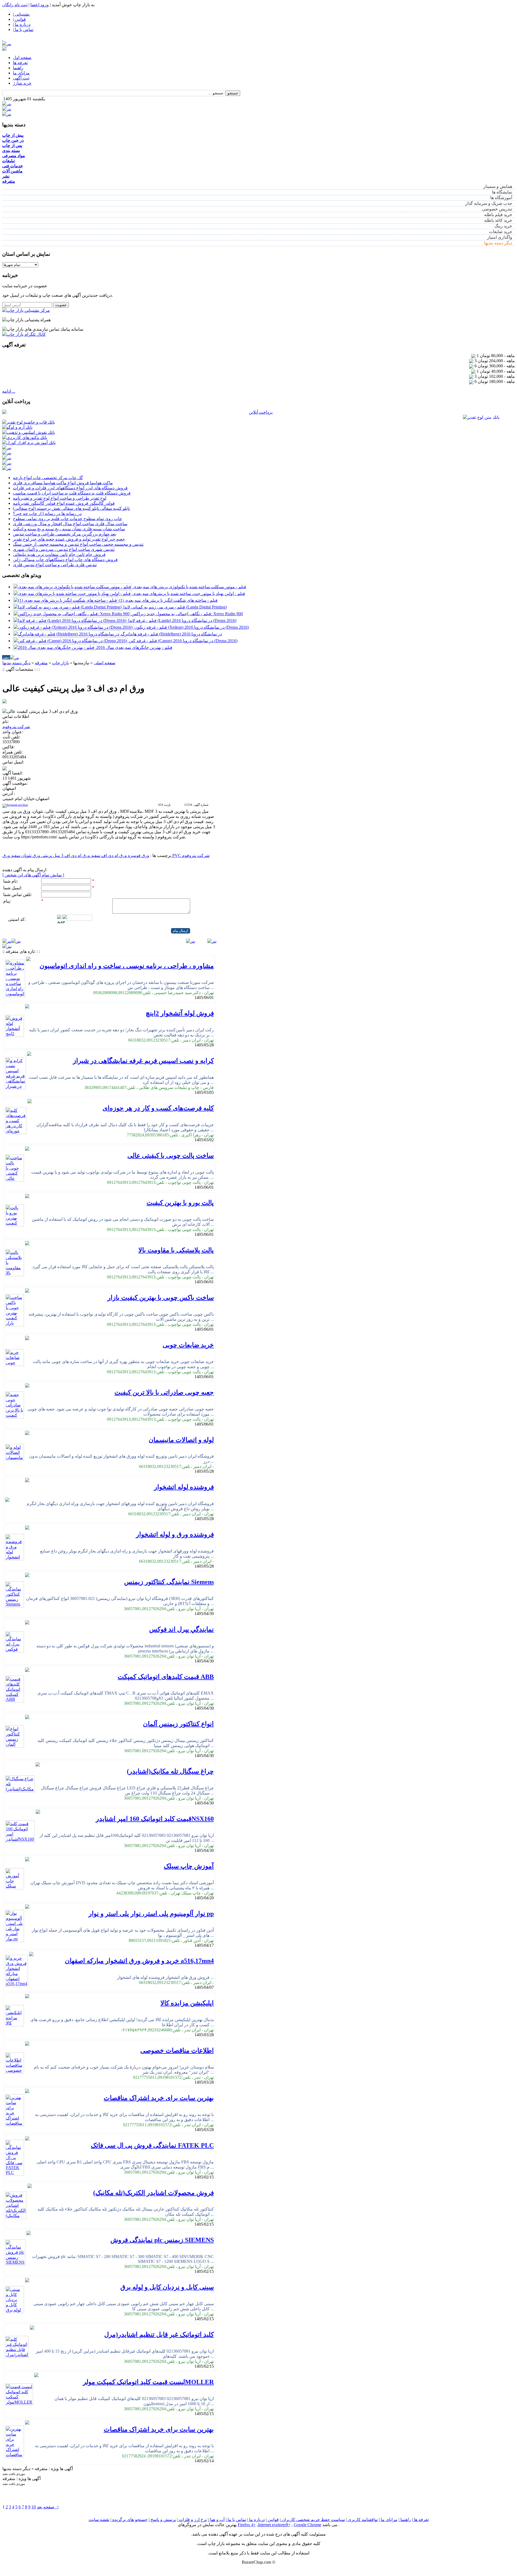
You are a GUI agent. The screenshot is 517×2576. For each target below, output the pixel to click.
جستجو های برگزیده (129, 2520)
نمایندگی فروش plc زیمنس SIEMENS (162, 2240)
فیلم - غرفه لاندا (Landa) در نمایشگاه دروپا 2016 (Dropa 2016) (182, 620)
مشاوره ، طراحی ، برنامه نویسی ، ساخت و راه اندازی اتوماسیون (127, 966)
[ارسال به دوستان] (12, 675)
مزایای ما (21, 73)
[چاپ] (5, 675)
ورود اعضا (40, 5)
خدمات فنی (13, 166)
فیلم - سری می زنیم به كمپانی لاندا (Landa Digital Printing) (175, 607)
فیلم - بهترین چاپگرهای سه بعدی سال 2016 (134, 647)
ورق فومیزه (138, 855)
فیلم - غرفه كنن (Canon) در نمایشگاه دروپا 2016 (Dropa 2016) (183, 641)
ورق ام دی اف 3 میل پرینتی (65, 855)
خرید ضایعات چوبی (188, 1345)
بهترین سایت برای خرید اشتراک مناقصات (159, 2098)
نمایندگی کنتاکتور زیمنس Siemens (169, 1582)
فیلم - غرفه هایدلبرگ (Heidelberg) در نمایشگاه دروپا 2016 (171, 634)
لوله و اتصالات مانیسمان (181, 1440)
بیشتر (6, 657)
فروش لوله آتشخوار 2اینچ (180, 1013)
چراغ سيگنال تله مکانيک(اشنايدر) (170, 1771)
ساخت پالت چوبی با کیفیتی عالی (171, 1156)
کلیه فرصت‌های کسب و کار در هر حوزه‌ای (158, 1108)
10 (34, 2507)
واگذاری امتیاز (500, 237)
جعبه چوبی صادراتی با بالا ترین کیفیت (164, 1392)
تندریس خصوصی (497, 209)
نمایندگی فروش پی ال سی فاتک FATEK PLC (152, 2145)
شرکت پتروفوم (16, 727)
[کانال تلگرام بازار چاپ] (24, 334)
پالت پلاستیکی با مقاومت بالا (176, 1250)
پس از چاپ (12, 145)
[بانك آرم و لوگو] (17, 427)
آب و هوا (217, 2520)
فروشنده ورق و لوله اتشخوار (175, 1534)
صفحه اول (22, 58)
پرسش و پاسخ (163, 2520)
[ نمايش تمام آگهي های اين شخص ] (33, 875)
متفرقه (9, 181)
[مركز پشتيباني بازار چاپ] (26, 310)
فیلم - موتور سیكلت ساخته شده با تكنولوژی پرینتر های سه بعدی (190, 587)
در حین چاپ (13, 140)
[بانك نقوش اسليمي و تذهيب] (29, 432)
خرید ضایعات (501, 232)
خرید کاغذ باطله (498, 220)
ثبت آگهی (21, 78)
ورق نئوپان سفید (25, 855)
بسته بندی (11, 151)
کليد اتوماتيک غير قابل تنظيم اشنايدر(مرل (159, 2335)
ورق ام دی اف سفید (108, 855)
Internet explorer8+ (274, 2525)
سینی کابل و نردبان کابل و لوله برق (167, 2287)
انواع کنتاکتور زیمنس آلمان (178, 1724)
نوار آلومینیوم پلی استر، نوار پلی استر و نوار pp (151, 1914)
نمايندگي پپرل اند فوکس (181, 1629)
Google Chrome (308, 2525)
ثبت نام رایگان (15, 5)
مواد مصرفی (14, 156)
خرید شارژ (22, 83)
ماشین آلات (12, 171)
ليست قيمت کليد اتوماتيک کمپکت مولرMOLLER (148, 2382)
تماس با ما (236, 2520)
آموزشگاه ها (501, 198)
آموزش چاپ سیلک (189, 1866)
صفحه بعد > (48, 2507)
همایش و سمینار (498, 186)
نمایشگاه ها (502, 192)
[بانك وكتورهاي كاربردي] (25, 438)
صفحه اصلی (105, 663)
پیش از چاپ (13, 135)
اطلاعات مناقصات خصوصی (177, 2051)
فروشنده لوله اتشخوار (184, 1487)
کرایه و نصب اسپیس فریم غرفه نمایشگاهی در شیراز (143, 1061)
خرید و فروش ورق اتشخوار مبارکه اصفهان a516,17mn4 (139, 1961)
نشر (6, 176)
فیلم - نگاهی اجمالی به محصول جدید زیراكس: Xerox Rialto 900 (187, 614)
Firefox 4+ (247, 2525)
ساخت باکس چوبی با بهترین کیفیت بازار (161, 1298)
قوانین (273, 2520)
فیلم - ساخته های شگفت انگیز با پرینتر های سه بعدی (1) (168, 600)
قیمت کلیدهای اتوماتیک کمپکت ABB (166, 1677)
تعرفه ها (20, 63)
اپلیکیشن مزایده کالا (187, 2003)
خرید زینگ (503, 226)
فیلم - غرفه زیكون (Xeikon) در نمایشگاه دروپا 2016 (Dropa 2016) (192, 627)
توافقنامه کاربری (362, 2520)
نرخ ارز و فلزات (192, 2520)
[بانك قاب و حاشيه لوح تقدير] (29, 422)
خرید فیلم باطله (498, 215)
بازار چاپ (60, 663)
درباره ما (256, 2520)
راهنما (18, 68)
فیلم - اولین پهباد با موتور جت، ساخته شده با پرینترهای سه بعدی (189, 594)
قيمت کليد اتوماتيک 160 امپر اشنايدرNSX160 (155, 1819)
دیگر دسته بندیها (498, 243)
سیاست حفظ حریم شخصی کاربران (313, 2520)
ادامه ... (9, 391)
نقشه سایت (99, 2520)
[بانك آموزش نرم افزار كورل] (29, 443)
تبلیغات (8, 161)
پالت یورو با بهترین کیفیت (180, 1203)
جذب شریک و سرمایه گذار (489, 203)
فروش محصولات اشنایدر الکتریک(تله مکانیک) (153, 2193)
